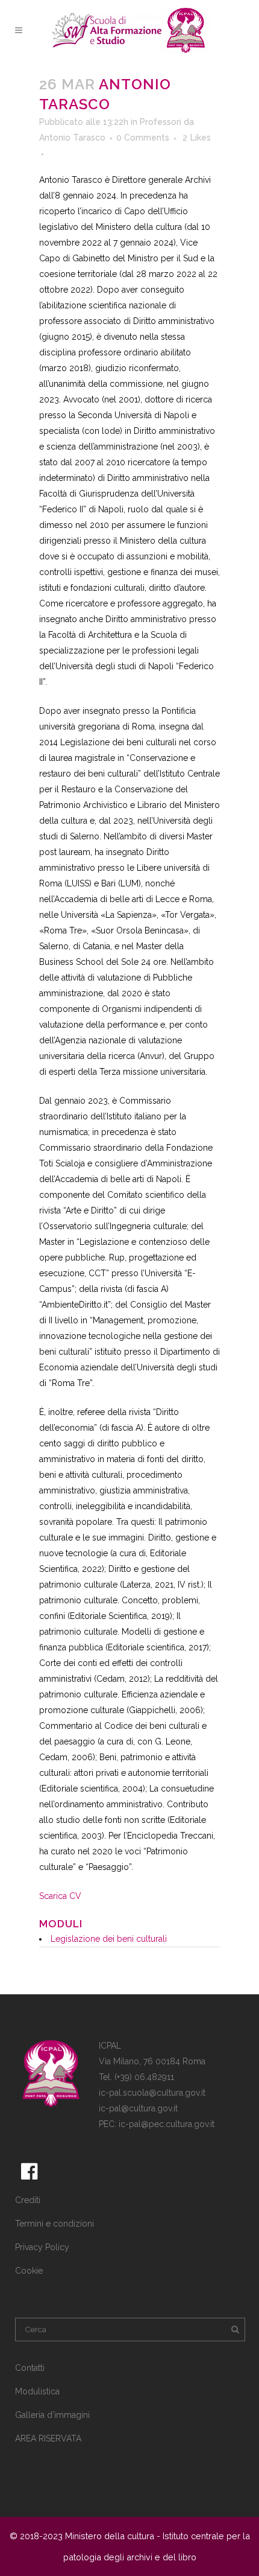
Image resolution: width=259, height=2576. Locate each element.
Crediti (28, 2200)
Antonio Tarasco (72, 138)
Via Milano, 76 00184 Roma (152, 2061)
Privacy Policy (42, 2247)
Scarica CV (60, 1896)
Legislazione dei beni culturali (109, 1939)
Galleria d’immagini (52, 2415)
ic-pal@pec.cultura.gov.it (167, 2124)
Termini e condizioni (55, 2224)
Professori (161, 122)
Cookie (29, 2271)
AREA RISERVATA (48, 2438)
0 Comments (143, 138)
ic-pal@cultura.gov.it (138, 2108)
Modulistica (37, 2391)
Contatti (30, 2368)
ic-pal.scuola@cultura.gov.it (152, 2093)
